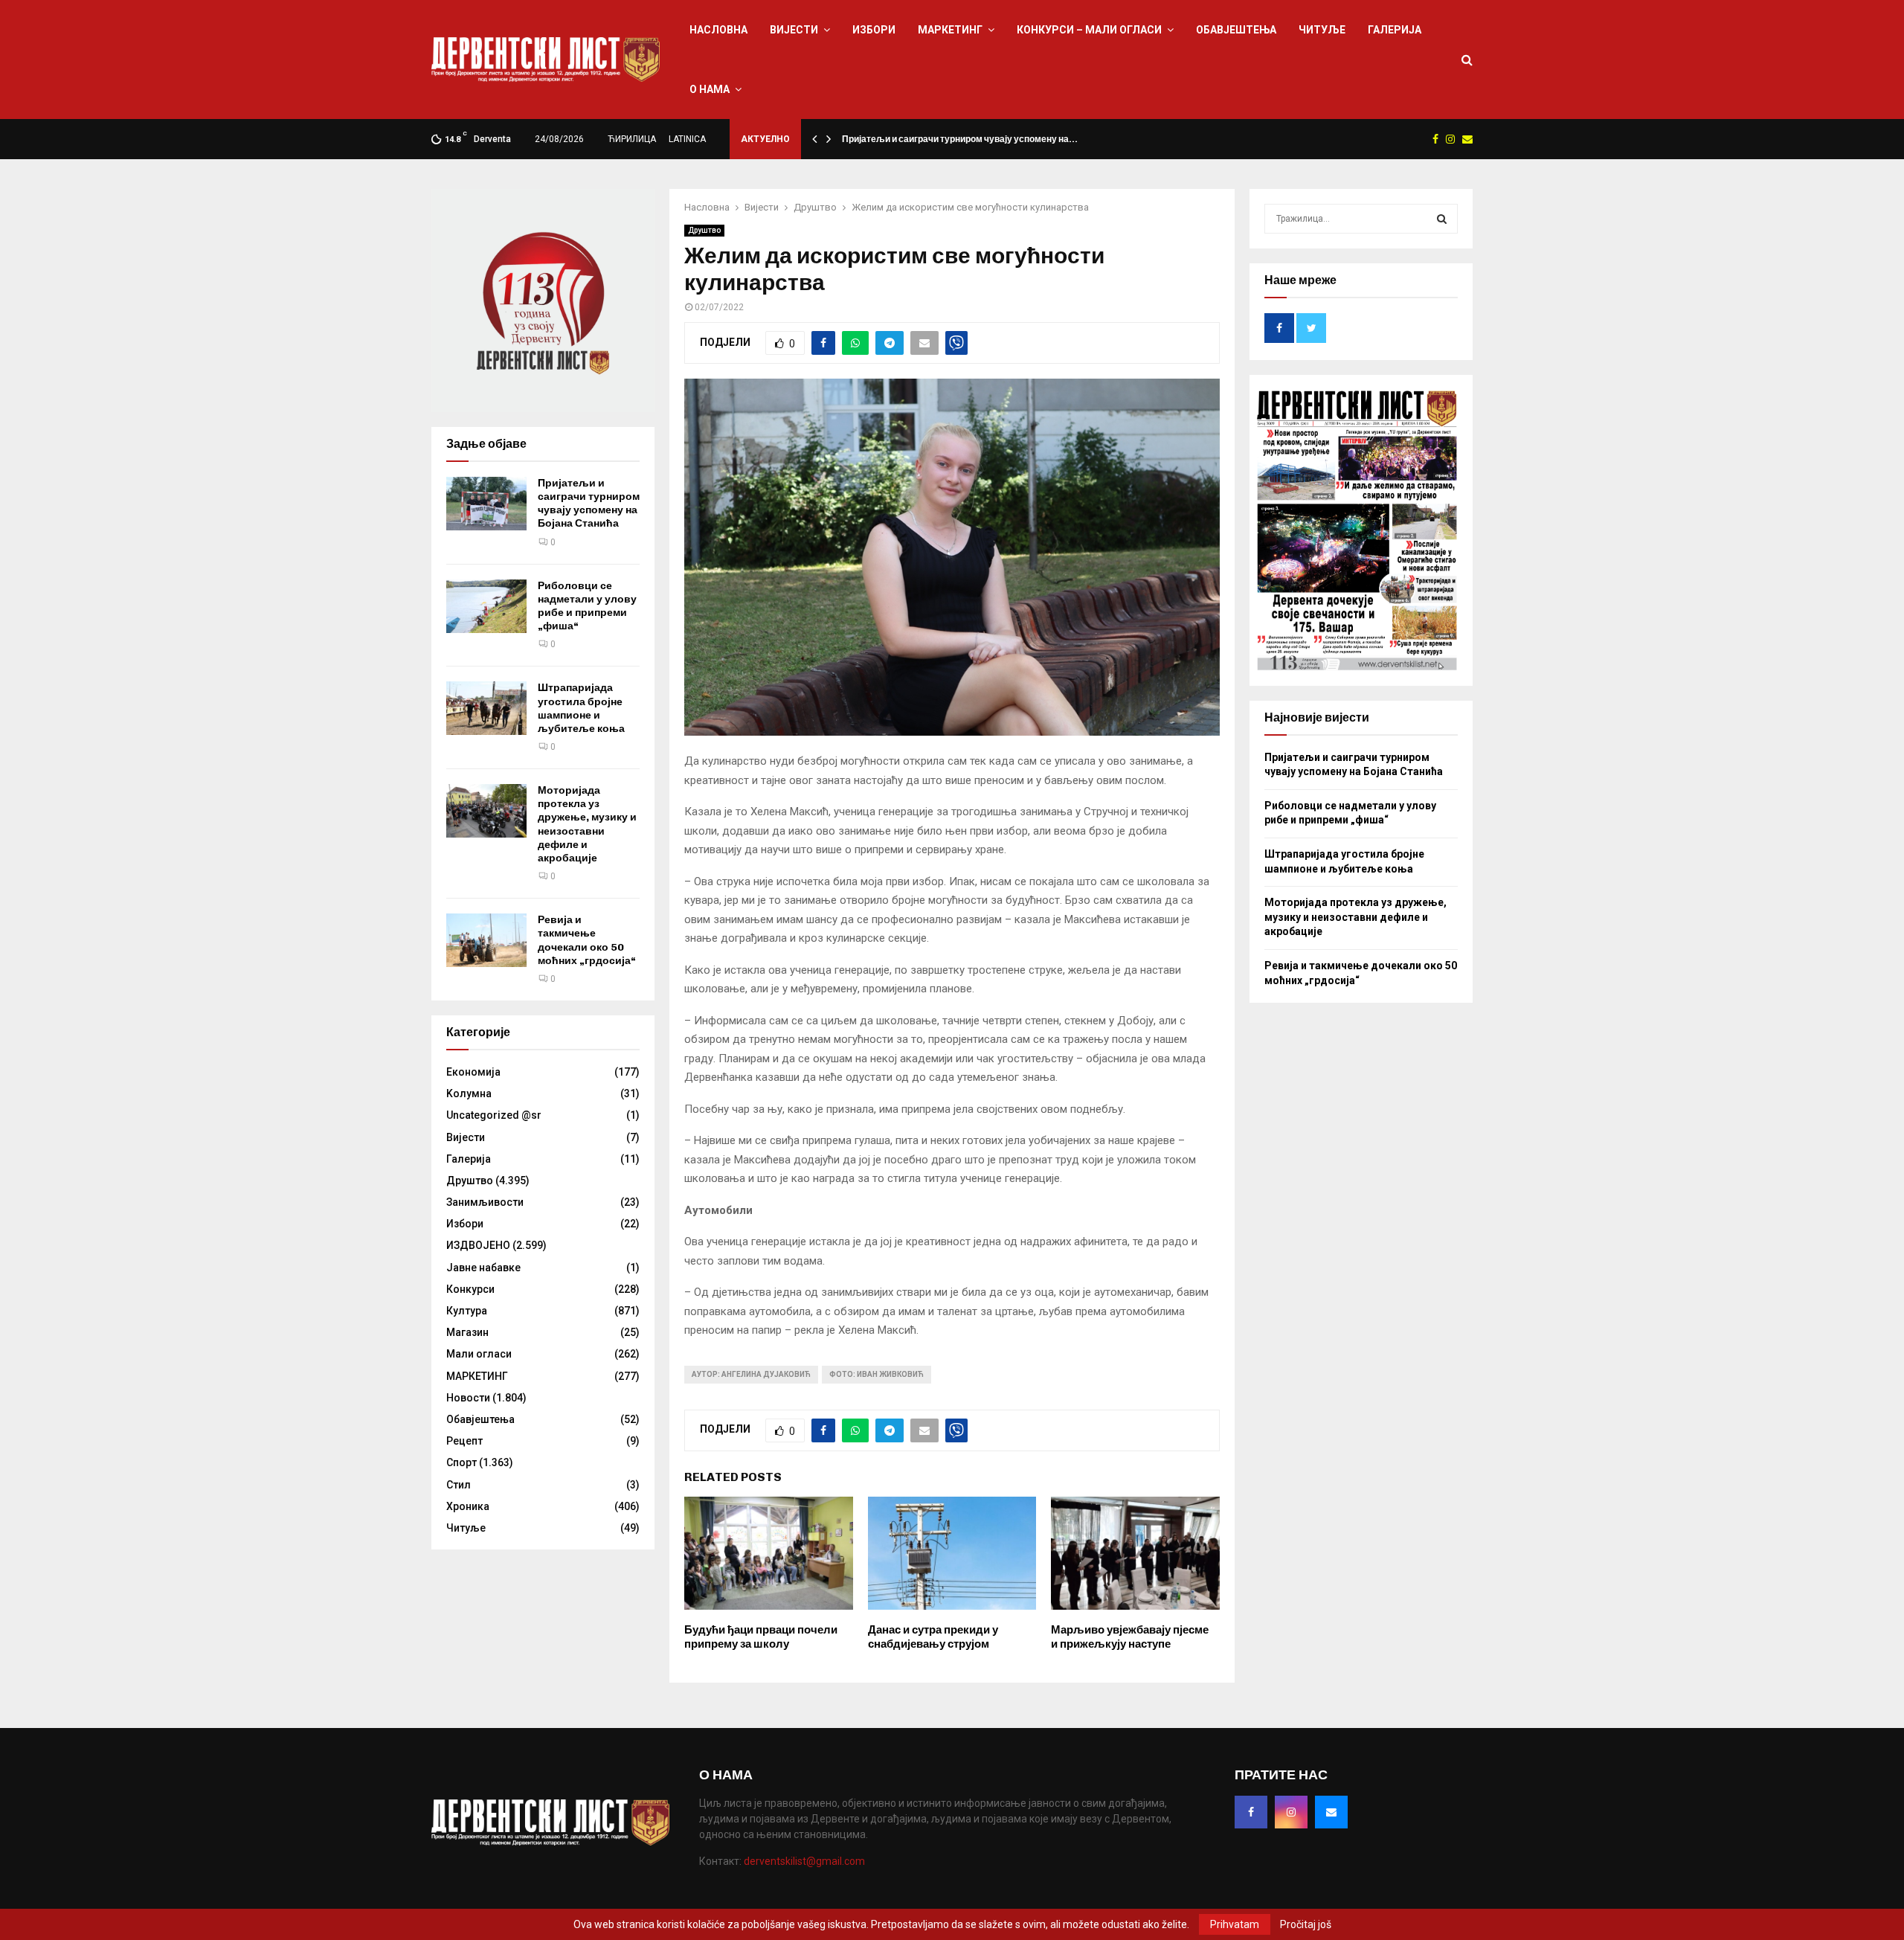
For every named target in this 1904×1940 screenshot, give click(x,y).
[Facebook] (1251, 1812)
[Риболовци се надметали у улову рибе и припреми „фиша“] (486, 606)
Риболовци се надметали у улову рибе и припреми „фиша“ (587, 606)
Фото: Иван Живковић (877, 1374)
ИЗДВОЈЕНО (478, 1245)
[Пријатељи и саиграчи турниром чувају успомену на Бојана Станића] (486, 504)
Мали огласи (479, 1354)
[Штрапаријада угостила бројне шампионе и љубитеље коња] (486, 708)
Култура (467, 1311)
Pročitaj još (1306, 1924)
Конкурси (470, 1289)
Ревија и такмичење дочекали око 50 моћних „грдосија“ (587, 940)
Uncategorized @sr (494, 1115)
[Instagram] (1291, 1812)
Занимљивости (485, 1202)
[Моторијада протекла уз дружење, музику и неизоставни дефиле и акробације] (486, 811)
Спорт (461, 1462)
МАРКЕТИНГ (950, 30)
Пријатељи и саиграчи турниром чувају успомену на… (960, 139)
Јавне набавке (483, 1268)
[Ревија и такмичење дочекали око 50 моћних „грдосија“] (486, 940)
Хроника (468, 1506)
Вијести (794, 30)
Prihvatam (1235, 1924)
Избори (874, 30)
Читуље (1322, 30)
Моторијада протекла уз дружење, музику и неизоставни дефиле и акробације (587, 824)
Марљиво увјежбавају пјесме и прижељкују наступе (1130, 1637)
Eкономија (473, 1072)
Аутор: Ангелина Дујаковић (751, 1374)
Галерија (1395, 30)
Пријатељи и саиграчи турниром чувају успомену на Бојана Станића (589, 504)
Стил (459, 1485)
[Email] (1331, 1812)
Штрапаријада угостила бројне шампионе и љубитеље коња (581, 708)
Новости (468, 1398)
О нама (710, 89)
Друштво (704, 230)
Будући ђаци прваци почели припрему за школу (761, 1637)
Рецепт (464, 1441)
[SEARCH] (1442, 219)
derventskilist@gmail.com (804, 1861)
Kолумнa (469, 1093)
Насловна (718, 30)
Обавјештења (1236, 30)
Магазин (467, 1332)
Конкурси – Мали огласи (1089, 30)
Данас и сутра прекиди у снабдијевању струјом (933, 1637)
